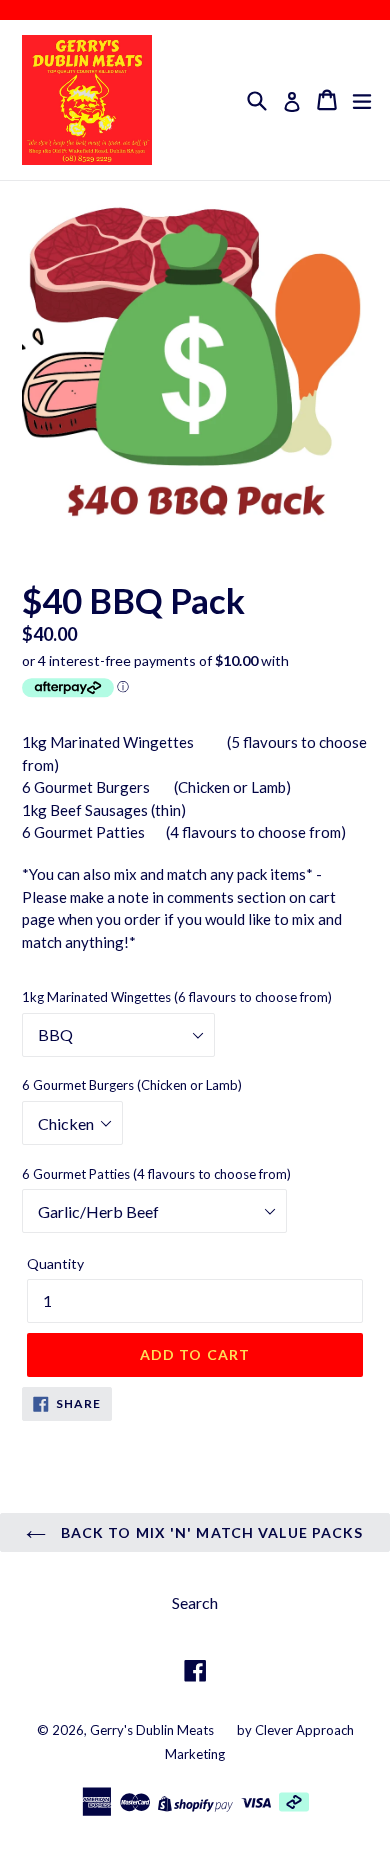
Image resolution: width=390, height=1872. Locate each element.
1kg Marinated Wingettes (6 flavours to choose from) (177, 997)
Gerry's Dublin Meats (152, 1730)
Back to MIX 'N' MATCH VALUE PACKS (209, 1532)
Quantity (55, 1263)
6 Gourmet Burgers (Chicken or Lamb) (132, 1085)
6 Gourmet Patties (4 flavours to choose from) (156, 1174)
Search (195, 1602)
